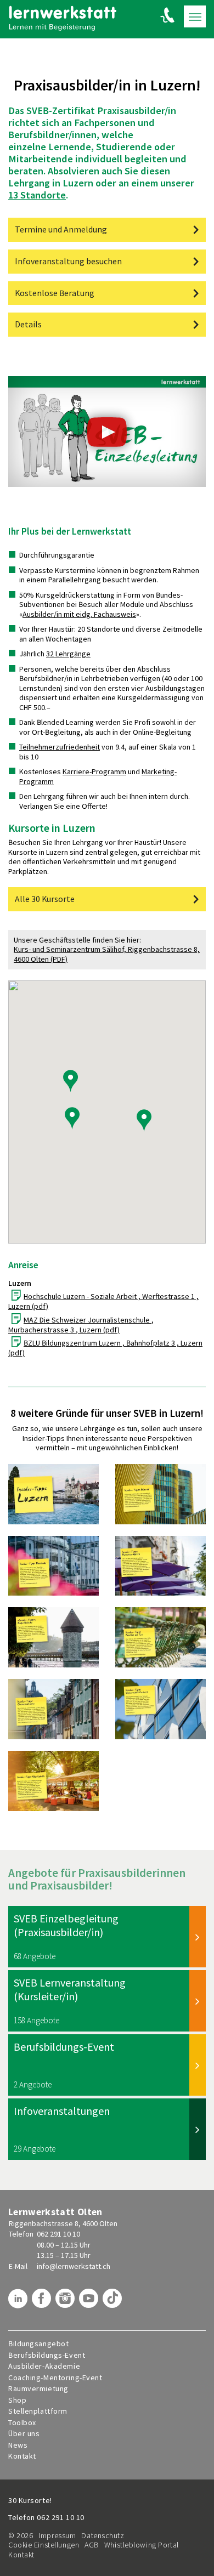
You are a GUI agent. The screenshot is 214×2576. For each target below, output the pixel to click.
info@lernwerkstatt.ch (74, 2266)
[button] (144, 1120)
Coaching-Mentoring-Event (55, 2378)
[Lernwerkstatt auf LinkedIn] (19, 2302)
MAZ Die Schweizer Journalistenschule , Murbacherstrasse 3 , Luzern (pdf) (81, 1325)
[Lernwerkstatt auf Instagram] (66, 2302)
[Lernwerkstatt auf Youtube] (90, 2302)
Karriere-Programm (94, 771)
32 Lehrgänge (68, 654)
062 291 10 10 (58, 2234)
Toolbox (22, 2423)
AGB (92, 2545)
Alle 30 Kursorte (45, 899)
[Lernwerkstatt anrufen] (168, 15)
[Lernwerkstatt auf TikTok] (114, 2302)
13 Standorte (37, 195)
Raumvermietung (38, 2389)
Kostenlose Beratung (55, 293)
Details (28, 324)
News (18, 2445)
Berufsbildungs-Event (47, 2355)
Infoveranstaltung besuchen (68, 261)
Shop (17, 2400)
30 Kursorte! (30, 2500)
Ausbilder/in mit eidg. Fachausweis (79, 614)
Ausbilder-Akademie (44, 2366)
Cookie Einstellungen (44, 2545)
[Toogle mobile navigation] (195, 16)
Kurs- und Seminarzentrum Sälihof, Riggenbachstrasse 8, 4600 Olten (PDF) (107, 954)
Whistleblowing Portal (142, 2545)
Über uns (24, 2434)
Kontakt (22, 2456)
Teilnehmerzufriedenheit (60, 747)
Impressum (57, 2535)
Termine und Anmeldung (61, 229)
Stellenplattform (38, 2411)
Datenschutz (103, 2535)
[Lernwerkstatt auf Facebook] (43, 2302)
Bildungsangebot (38, 2344)
